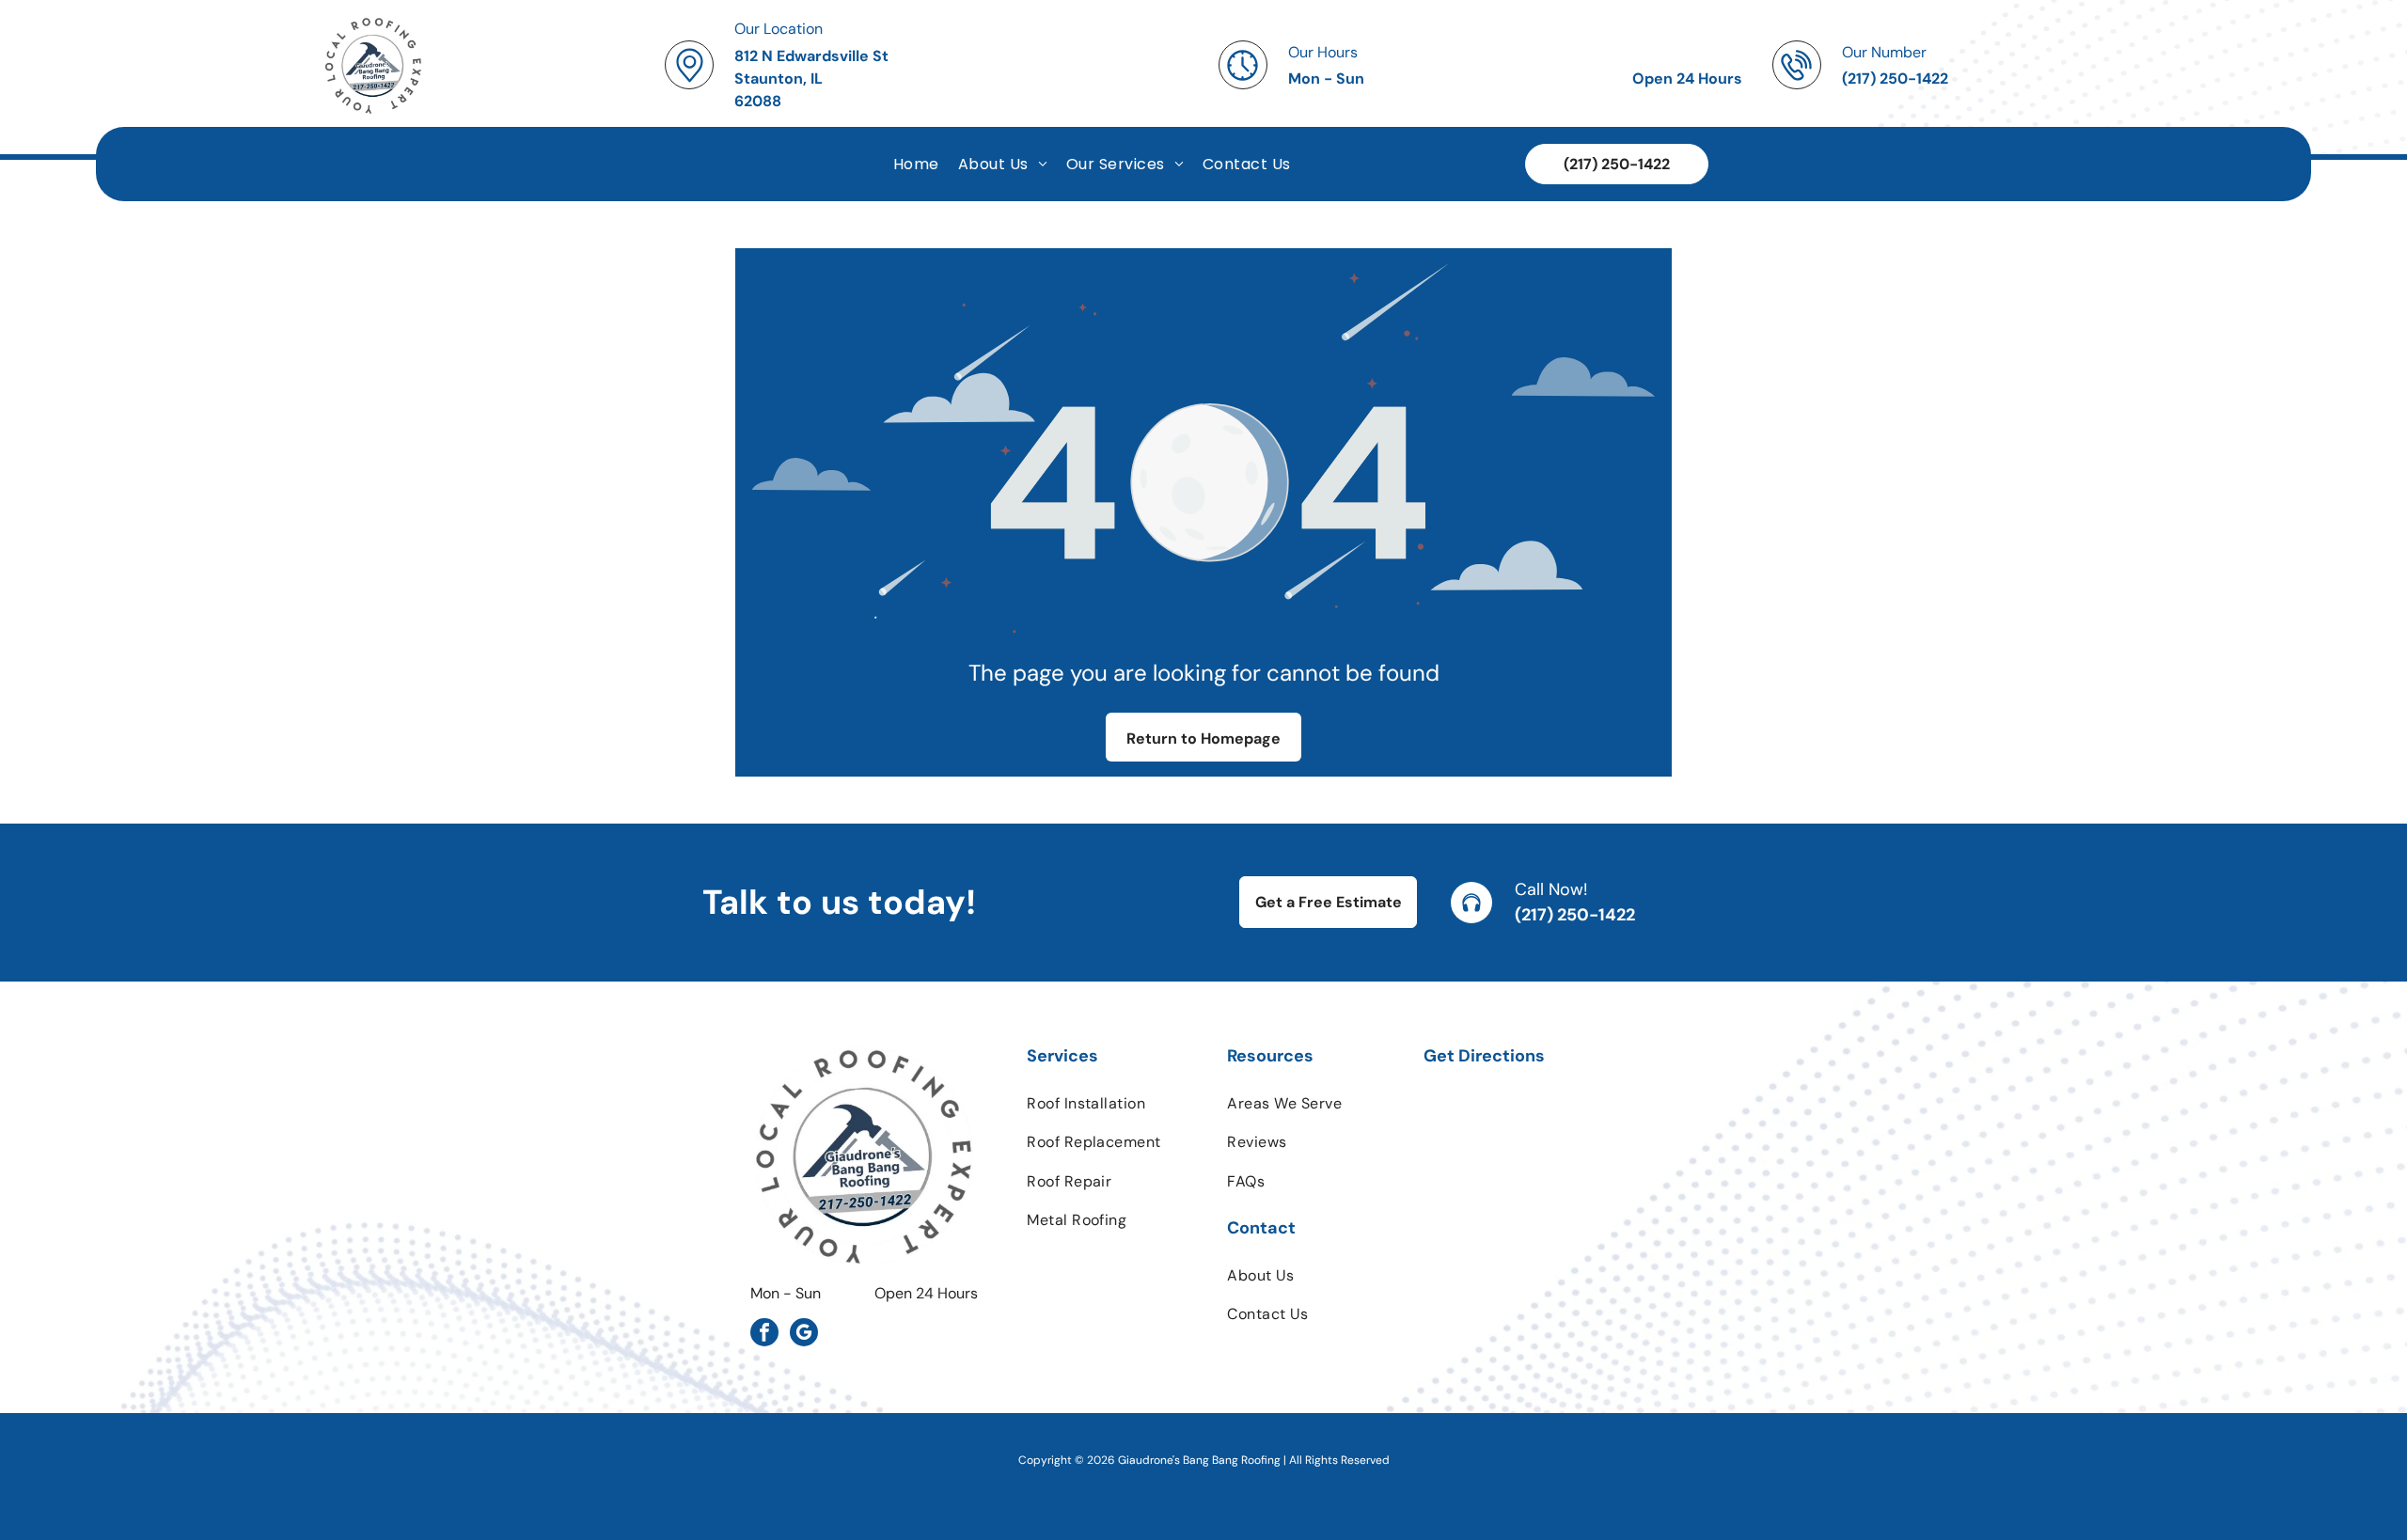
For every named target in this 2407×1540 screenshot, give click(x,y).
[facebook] (764, 1335)
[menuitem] (916, 164)
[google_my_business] (804, 1335)
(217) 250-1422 (1575, 915)
